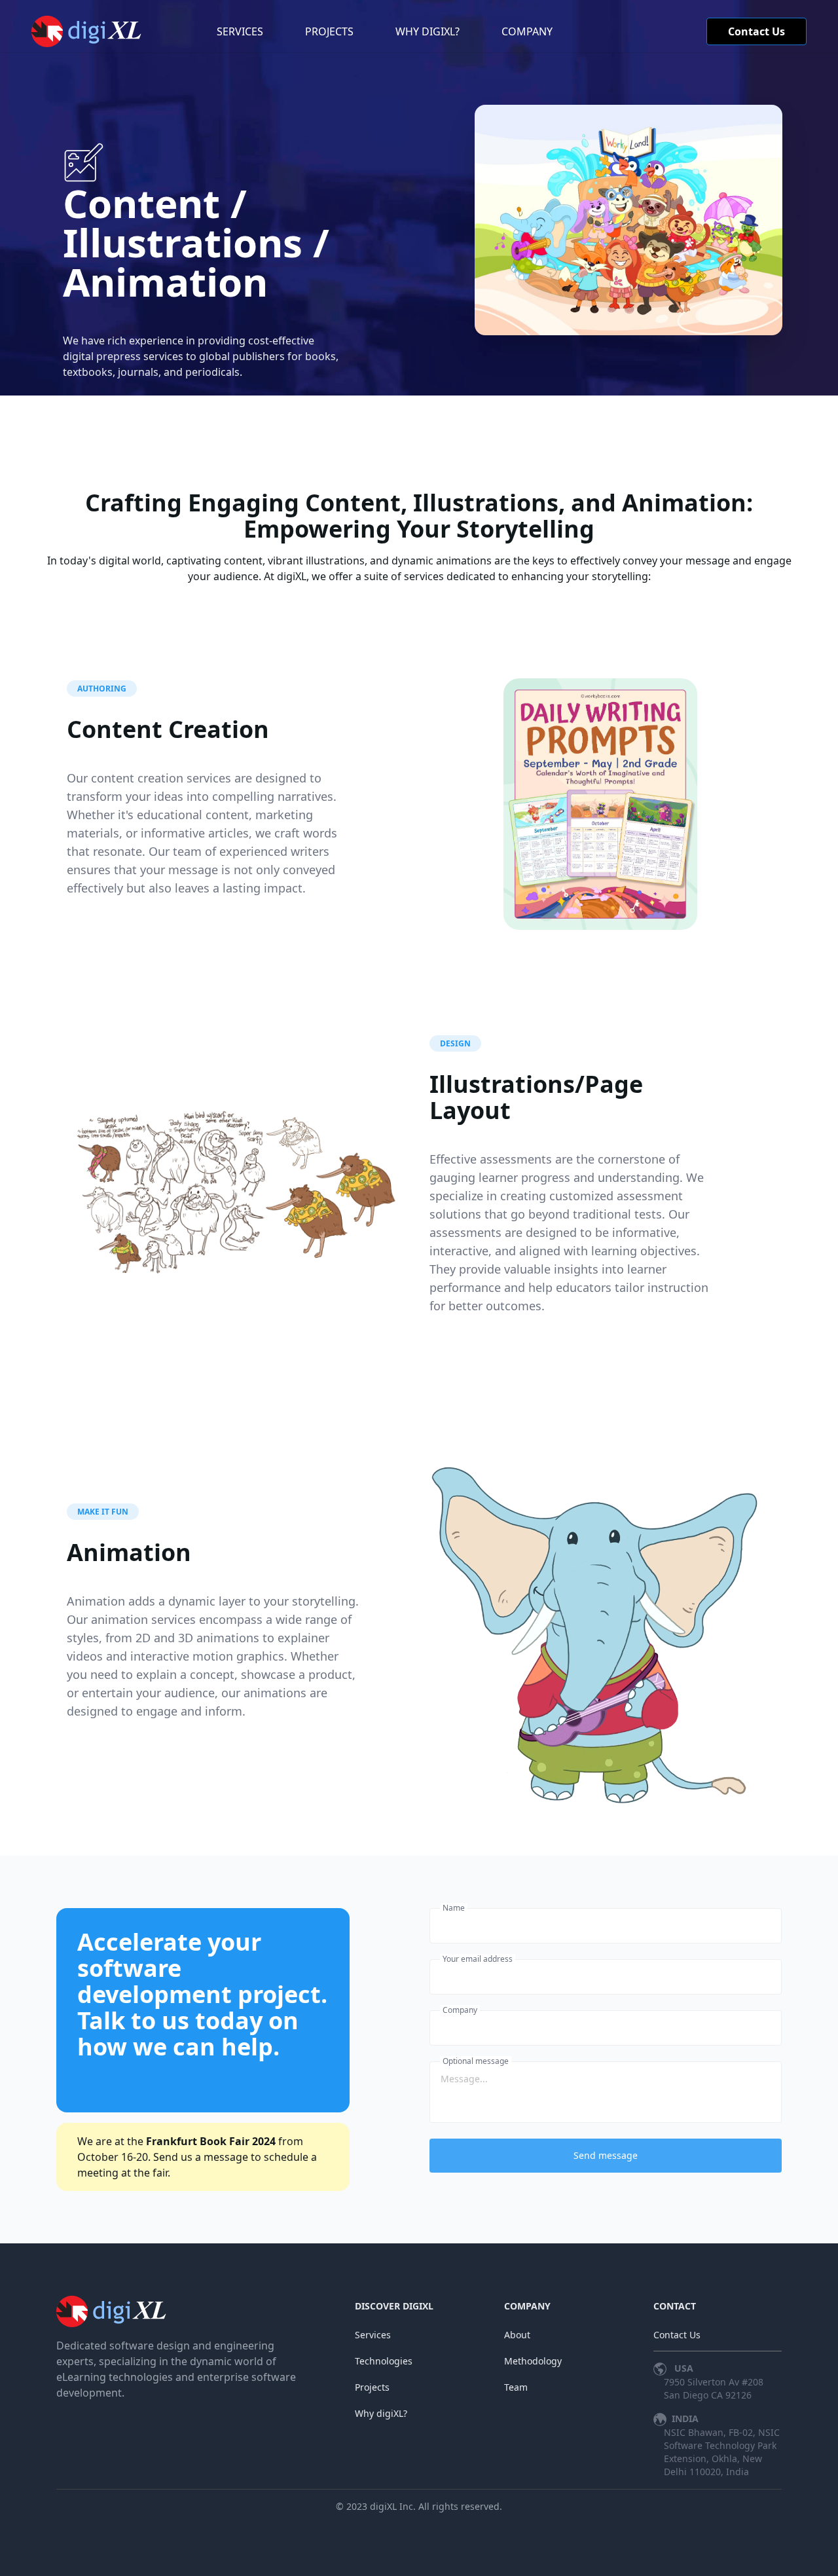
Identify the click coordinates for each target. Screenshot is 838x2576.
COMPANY (527, 2306)
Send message (606, 2155)
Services (373, 2335)
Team (516, 2387)
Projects (372, 2387)
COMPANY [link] (527, 31)
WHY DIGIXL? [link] (428, 31)
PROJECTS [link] (329, 31)
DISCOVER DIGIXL (394, 2306)
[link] (90, 31)
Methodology (533, 2361)
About (517, 2335)
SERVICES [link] (240, 31)
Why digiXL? (381, 2413)
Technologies (384, 2361)
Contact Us (756, 31)
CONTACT (675, 2306)
